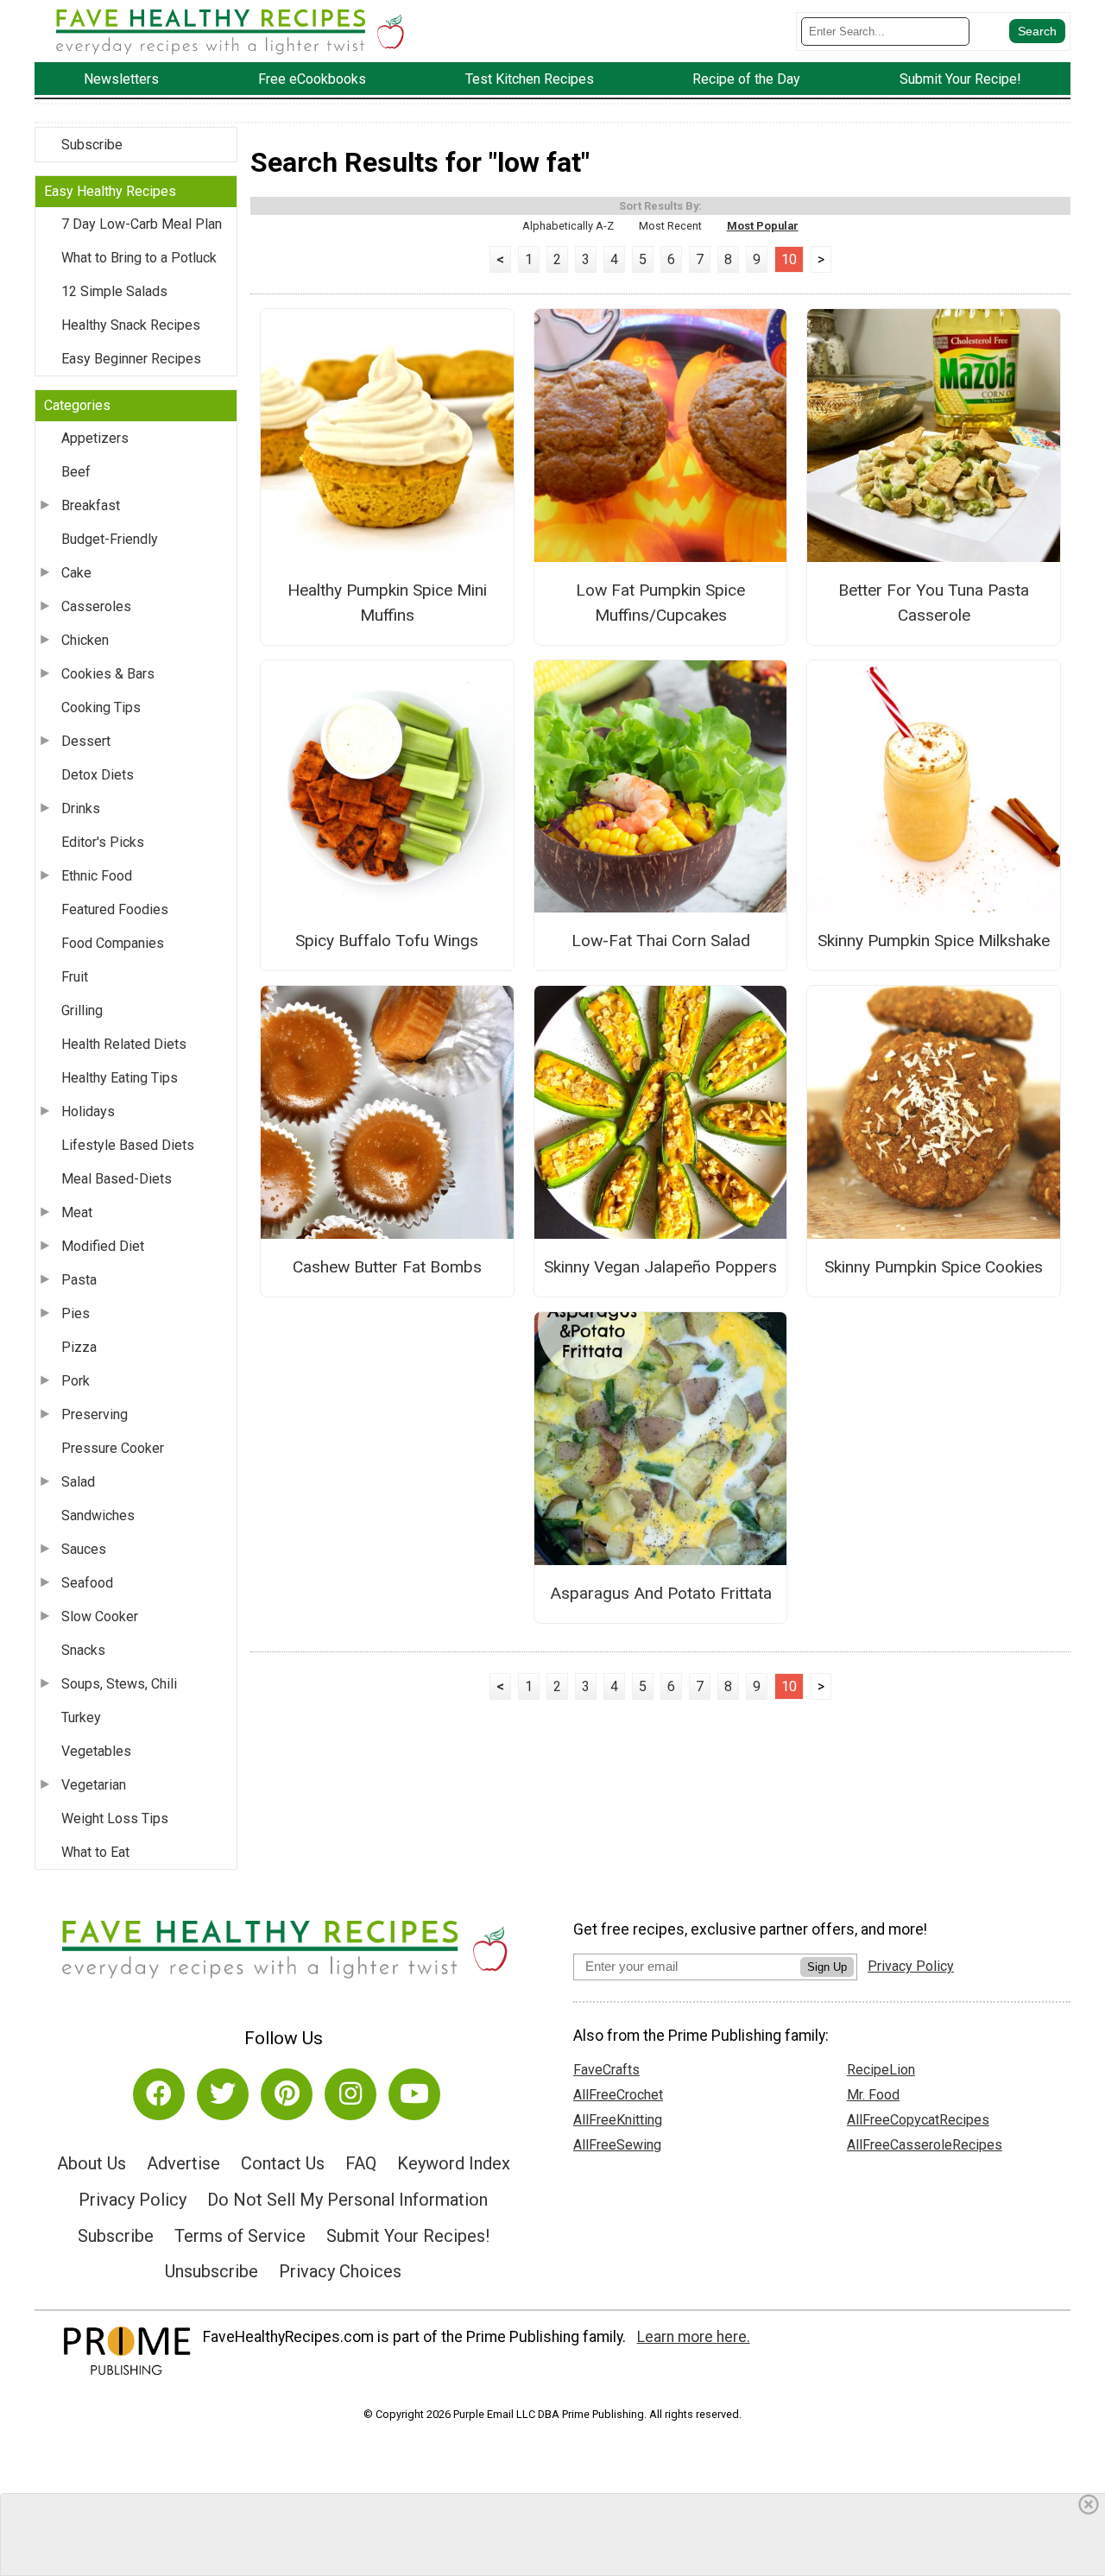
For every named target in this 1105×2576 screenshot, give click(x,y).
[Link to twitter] (223, 2094)
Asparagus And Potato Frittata (661, 1593)
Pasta (79, 1280)
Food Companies (113, 943)
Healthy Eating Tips (120, 1078)
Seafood (87, 1583)
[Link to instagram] (350, 2094)
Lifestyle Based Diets (128, 1145)
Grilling (82, 1010)
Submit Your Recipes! (408, 2236)
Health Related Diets (124, 1044)
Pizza (79, 1347)
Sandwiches (98, 1515)
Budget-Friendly (110, 539)
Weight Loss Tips (115, 1818)
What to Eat (95, 1852)
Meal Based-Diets (117, 1179)
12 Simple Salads (114, 291)
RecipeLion (881, 2070)
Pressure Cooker (113, 1448)
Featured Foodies (115, 909)
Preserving (95, 1414)
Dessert (86, 741)
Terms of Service (240, 2236)
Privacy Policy (133, 2200)
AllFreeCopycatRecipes (918, 2120)
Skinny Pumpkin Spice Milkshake (934, 941)
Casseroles (96, 606)
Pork (76, 1381)
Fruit (75, 977)
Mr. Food (873, 2095)
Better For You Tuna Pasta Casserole (934, 603)
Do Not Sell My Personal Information (347, 2200)
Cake (76, 573)
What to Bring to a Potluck (139, 258)
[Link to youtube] (414, 2094)
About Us (92, 2163)
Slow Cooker (100, 1616)
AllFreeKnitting (618, 2120)
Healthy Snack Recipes (131, 325)
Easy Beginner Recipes (131, 359)
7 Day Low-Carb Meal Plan (142, 224)
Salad (78, 1482)
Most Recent (670, 226)
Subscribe (92, 145)
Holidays (88, 1111)
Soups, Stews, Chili (119, 1684)
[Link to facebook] (159, 2094)
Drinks (81, 808)
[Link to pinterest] (287, 2094)
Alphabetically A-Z (568, 226)
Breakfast (91, 505)
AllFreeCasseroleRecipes (925, 2145)
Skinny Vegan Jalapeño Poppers (660, 1267)
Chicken (85, 640)
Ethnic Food (97, 876)
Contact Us (283, 2163)
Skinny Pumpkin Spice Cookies (934, 1267)
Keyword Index (454, 2163)
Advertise (183, 2163)
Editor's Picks (103, 842)
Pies (76, 1313)
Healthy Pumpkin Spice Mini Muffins (387, 603)
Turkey (81, 1717)
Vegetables (96, 1751)
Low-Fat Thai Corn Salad (661, 941)
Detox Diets (98, 775)
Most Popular (763, 226)
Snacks (83, 1650)
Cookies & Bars (108, 674)
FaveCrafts (606, 2070)
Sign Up (827, 1967)
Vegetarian (94, 1785)
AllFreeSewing (617, 2145)
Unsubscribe (212, 2271)
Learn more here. (694, 2337)
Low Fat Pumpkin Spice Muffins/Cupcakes (660, 603)
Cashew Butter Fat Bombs (387, 1267)
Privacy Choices (340, 2271)
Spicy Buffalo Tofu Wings (387, 941)
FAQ (361, 2163)
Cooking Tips (101, 707)
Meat (77, 1212)
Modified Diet (103, 1246)
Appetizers (95, 438)
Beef (76, 472)
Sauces (84, 1549)
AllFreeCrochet (618, 2095)
